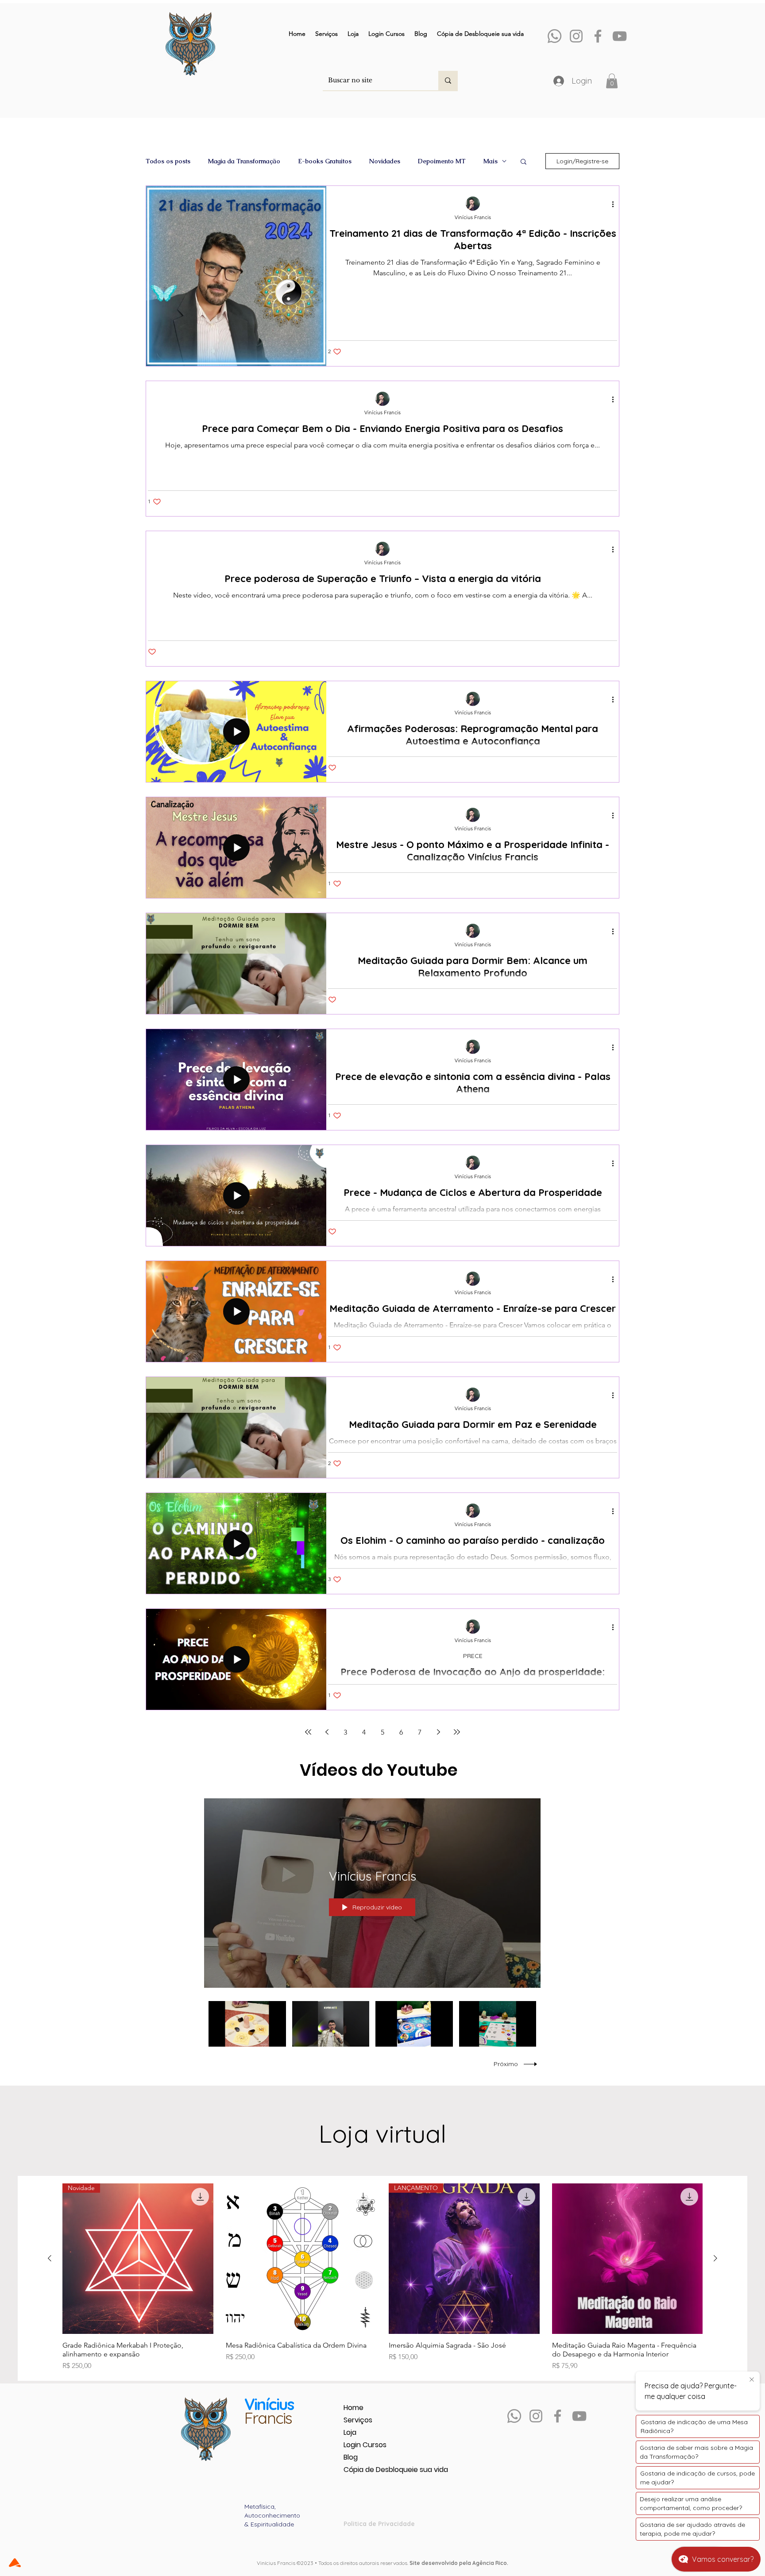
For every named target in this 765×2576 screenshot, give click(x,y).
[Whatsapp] (554, 36)
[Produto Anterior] (50, 2258)
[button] (612, 81)
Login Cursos (365, 2445)
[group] (382, 2277)
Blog (351, 2457)
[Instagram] (576, 36)
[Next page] (438, 1732)
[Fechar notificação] (752, 2380)
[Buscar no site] (448, 81)
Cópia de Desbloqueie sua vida (375, 2470)
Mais (491, 161)
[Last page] (457, 1732)
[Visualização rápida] (301, 2259)
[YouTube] (620, 36)
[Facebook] (598, 36)
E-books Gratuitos (325, 161)
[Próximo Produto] (715, 2258)
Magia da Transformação (244, 161)
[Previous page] (327, 1732)
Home (354, 2408)
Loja (350, 2432)
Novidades (385, 161)
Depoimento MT (442, 161)
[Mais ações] (616, 204)
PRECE (473, 1656)
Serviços (358, 2420)
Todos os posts (168, 161)
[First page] (308, 1732)
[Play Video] (247, 2024)
